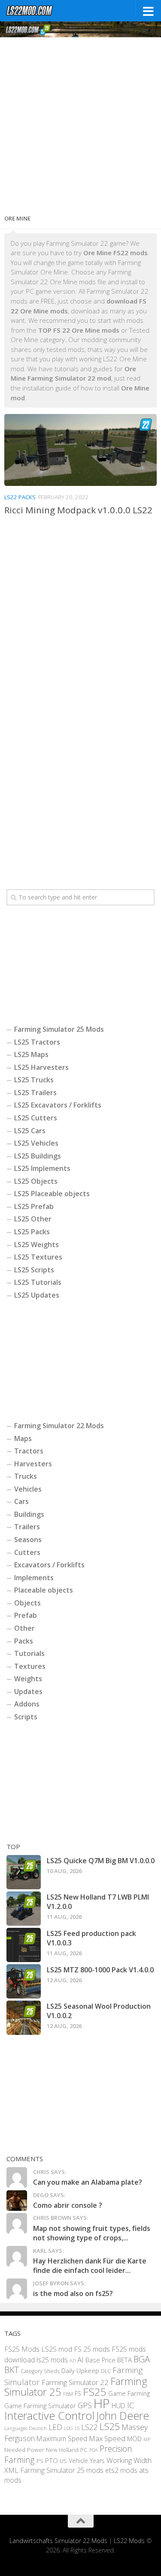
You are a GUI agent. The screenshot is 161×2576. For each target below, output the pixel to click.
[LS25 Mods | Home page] (38, 11)
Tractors (29, 1451)
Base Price (100, 2360)
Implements (34, 1578)
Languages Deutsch (26, 2428)
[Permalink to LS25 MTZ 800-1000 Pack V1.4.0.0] (24, 1981)
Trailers (27, 1527)
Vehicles (28, 1489)
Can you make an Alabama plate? (88, 2182)
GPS (85, 2405)
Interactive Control (49, 2415)
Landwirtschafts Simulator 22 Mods (58, 2541)
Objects (27, 1603)
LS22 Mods (129, 2541)
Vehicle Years (87, 2461)
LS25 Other (33, 1219)
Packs (24, 1641)
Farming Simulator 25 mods (62, 2470)
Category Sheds (40, 2371)
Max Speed (107, 2438)
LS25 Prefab (34, 1206)
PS (40, 2461)
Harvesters (33, 1464)
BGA (142, 2359)
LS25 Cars (30, 1131)
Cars (21, 1501)
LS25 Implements (42, 1168)
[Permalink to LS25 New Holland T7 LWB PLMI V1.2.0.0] (24, 1909)
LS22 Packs (20, 497)
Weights (28, 1679)
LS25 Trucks (34, 1080)
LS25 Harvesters (41, 1067)
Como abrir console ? (68, 2205)
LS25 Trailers (35, 1093)
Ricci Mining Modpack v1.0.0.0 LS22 (78, 510)
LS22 (90, 2427)
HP (102, 2403)
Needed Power (24, 2449)
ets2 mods (121, 2470)
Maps (23, 1438)
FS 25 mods (92, 2349)
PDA (94, 2450)
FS (78, 2393)
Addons (27, 1704)
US (63, 2461)
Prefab (26, 1615)
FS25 (95, 2392)
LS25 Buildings (38, 1156)
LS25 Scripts (34, 1270)
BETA (125, 2360)
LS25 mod (57, 2349)
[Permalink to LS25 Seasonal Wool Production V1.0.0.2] (24, 2018)
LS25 (110, 2426)
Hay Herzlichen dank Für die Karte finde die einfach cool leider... (90, 2266)
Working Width (129, 2460)
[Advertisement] (80, 123)
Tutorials (29, 1653)
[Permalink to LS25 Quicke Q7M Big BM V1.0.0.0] (24, 1872)
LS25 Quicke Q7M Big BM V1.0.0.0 (101, 1861)
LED (55, 2427)
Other (24, 1628)
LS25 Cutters (36, 1118)
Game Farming (129, 2393)
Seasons (28, 1540)
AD (73, 2360)
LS (77, 2428)
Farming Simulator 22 (75, 2382)
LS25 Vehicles (36, 1143)
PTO (52, 2460)
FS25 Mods (22, 2349)
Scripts (26, 1717)
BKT (12, 2370)
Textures (30, 1666)
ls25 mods (52, 2360)
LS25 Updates (37, 1295)
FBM (68, 2394)
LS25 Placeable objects (52, 1194)
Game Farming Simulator (40, 2406)
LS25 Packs (32, 1232)
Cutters (27, 1552)
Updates (28, 1692)
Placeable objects (44, 1590)
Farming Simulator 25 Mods (59, 1029)
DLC (106, 2371)
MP (147, 2439)
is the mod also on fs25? (73, 2293)
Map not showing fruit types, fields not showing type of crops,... (92, 2233)
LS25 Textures (38, 1257)
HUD (118, 2406)
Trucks (26, 1476)
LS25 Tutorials (38, 1282)
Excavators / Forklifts (49, 1565)
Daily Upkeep (80, 2371)
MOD (134, 2439)
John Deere (123, 2415)
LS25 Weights (36, 1245)
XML (11, 2470)
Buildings (29, 1514)
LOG (68, 2428)
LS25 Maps (31, 1054)
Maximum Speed (62, 2439)
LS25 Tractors (37, 1042)
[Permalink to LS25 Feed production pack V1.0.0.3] (24, 1945)
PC (84, 2449)
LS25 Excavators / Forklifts (58, 1105)
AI (80, 2360)
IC (131, 2405)
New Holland (62, 2450)
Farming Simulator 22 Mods (59, 1426)
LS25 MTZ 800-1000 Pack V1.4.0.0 (100, 1970)
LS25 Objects (36, 1181)
